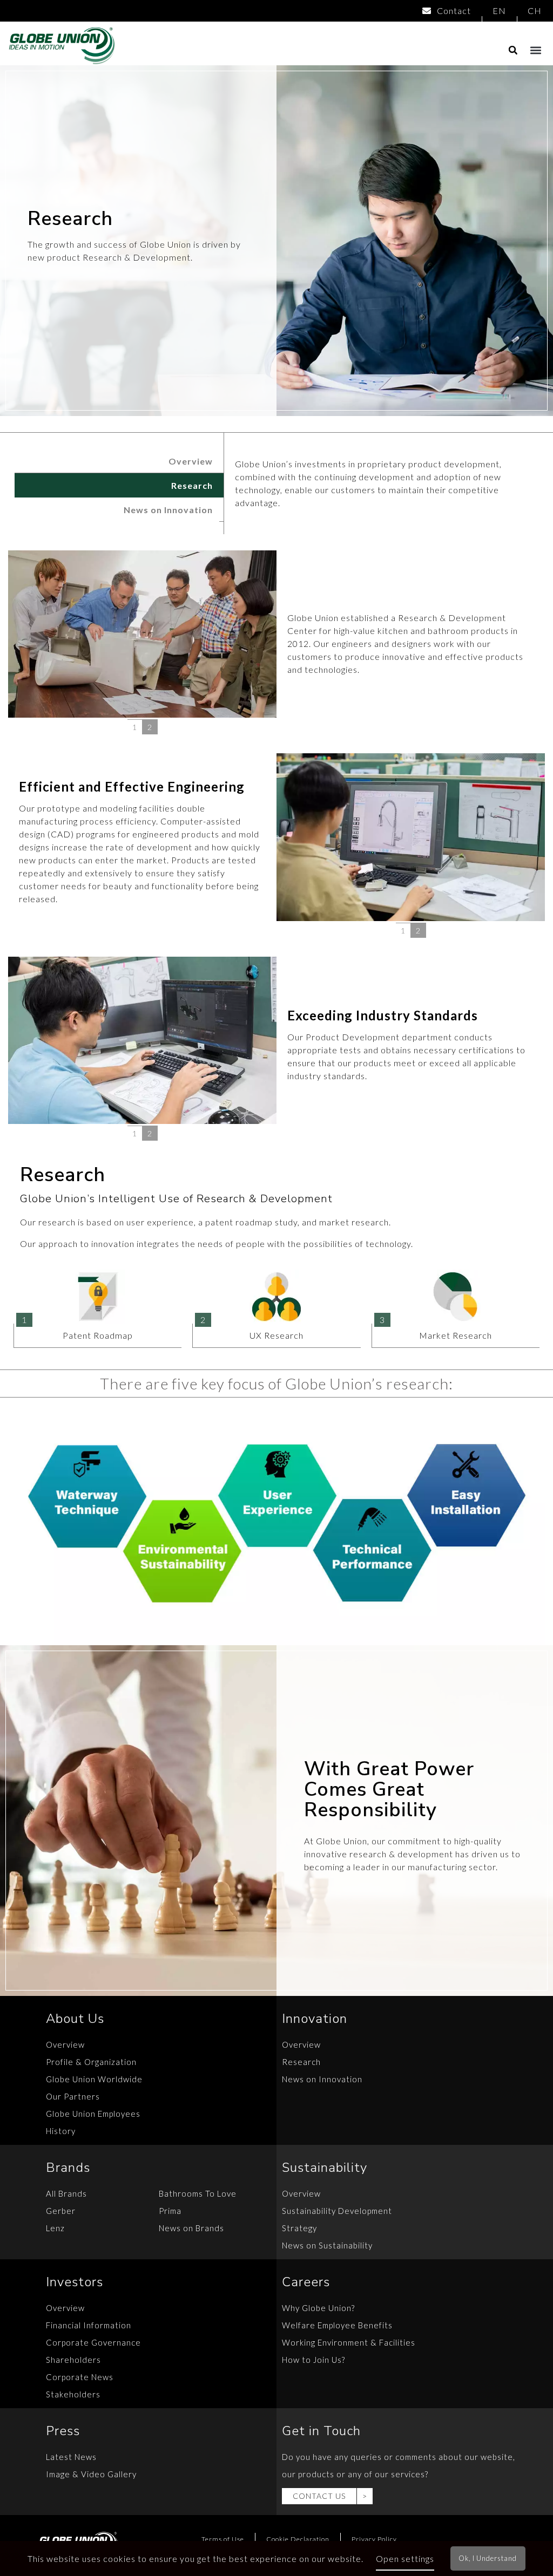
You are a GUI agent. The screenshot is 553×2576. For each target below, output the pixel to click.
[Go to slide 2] (150, 727)
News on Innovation (168, 510)
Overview (191, 461)
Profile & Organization (91, 2062)
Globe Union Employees (93, 2114)
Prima (170, 2211)
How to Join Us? (313, 2360)
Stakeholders (73, 2394)
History (61, 2131)
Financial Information (89, 2325)
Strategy (299, 2228)
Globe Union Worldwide (94, 2079)
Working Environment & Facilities (349, 2342)
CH (535, 11)
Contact (454, 11)
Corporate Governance (93, 2342)
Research (192, 485)
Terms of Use (223, 2539)
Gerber (61, 2211)
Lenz (55, 2228)
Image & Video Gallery (91, 2474)
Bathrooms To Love (198, 2193)
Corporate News (80, 2377)
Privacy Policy (374, 2539)
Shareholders (73, 2360)
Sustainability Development (337, 2211)
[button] (536, 50)
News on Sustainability (327, 2245)
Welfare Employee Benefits (337, 2325)
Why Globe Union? (318, 2308)
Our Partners (73, 2096)
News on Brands (191, 2228)
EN (499, 11)
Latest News (71, 2457)
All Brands (66, 2193)
